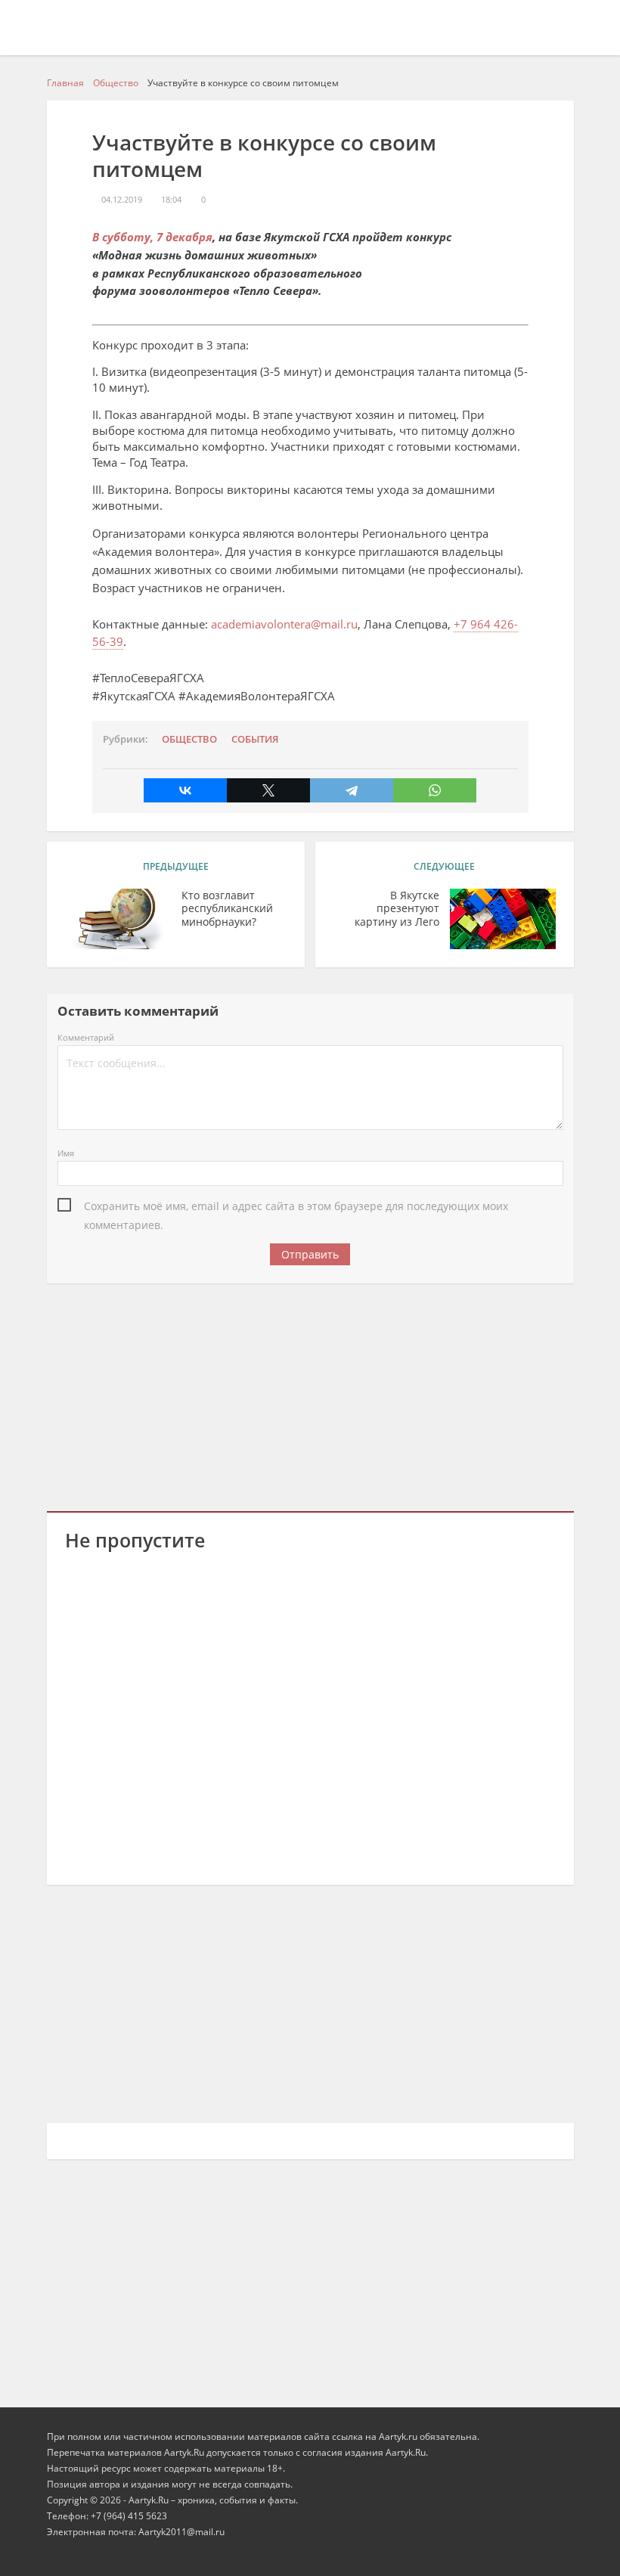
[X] (268, 790)
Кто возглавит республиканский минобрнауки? (227, 909)
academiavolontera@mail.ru (284, 624)
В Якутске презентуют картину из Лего (397, 909)
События (255, 739)
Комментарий (86, 1037)
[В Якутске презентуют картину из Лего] (503, 919)
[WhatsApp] (435, 790)
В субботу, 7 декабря (152, 237)
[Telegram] (352, 790)
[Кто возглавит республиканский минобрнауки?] (118, 919)
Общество (189, 739)
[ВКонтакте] (185, 790)
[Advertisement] (310, 1395)
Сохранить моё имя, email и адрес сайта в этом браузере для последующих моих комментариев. (296, 1207)
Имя (66, 1153)
